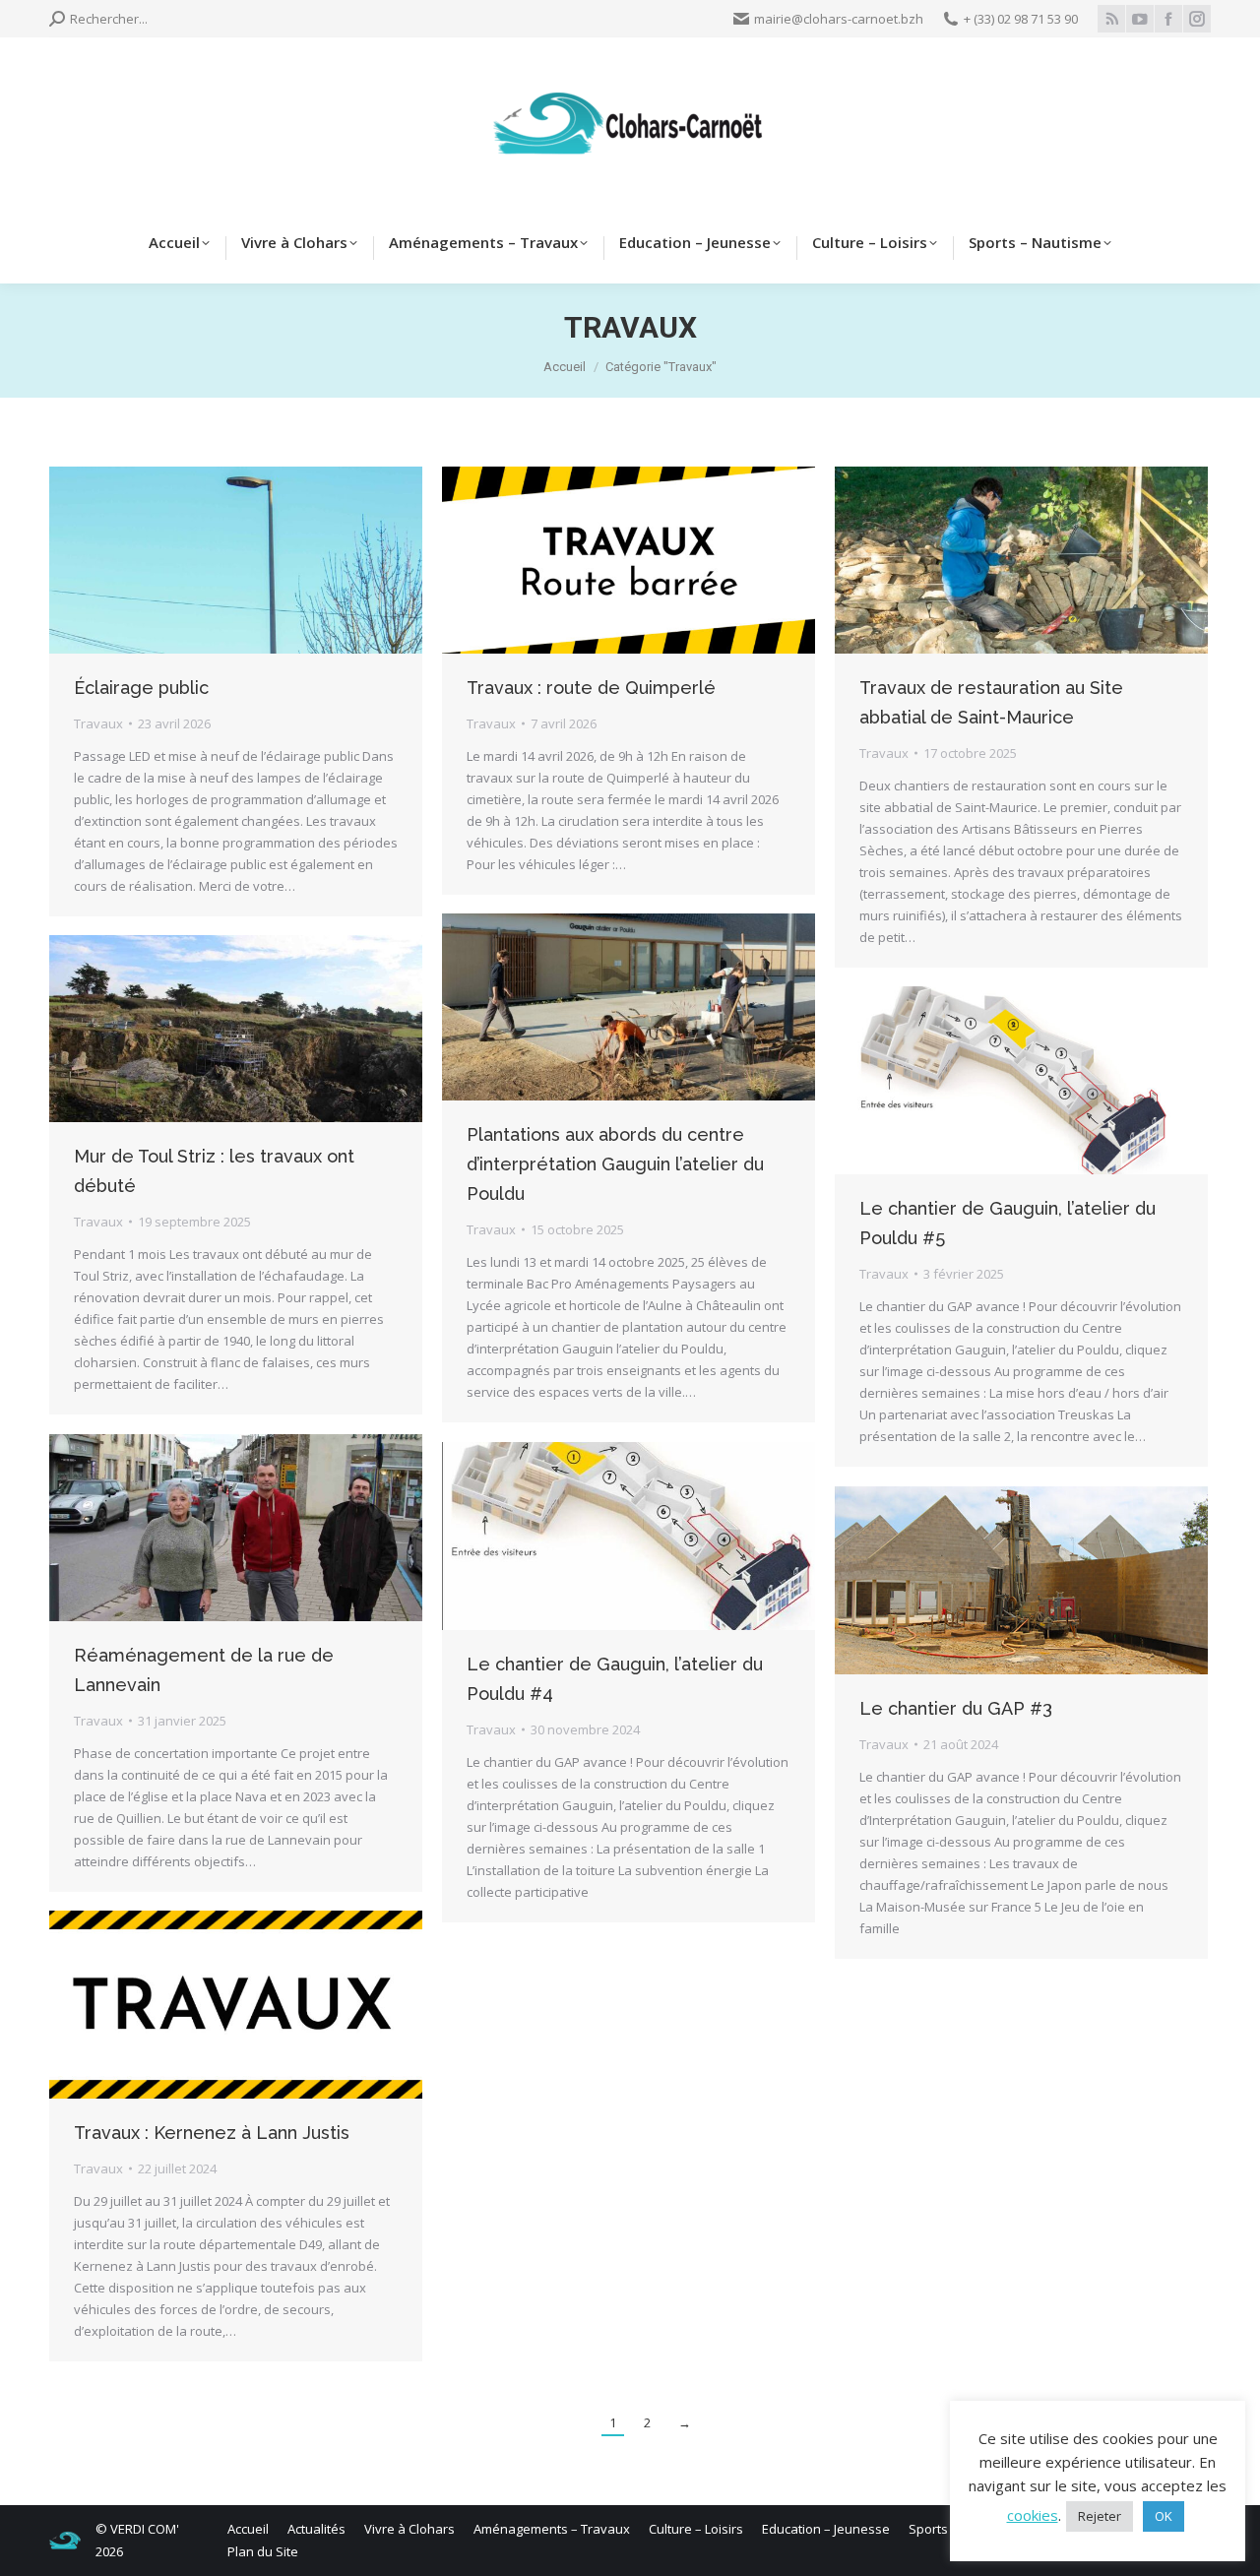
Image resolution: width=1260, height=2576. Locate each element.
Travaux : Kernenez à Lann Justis (212, 2133)
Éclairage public (141, 688)
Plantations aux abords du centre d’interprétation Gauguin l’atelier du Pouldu (615, 1164)
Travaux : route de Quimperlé (591, 688)
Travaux (98, 723)
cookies (1033, 2515)
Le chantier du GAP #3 (956, 1708)
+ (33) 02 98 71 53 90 (1021, 19)
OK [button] (1164, 2516)
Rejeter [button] (1100, 2516)
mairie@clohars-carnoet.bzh (839, 19)
